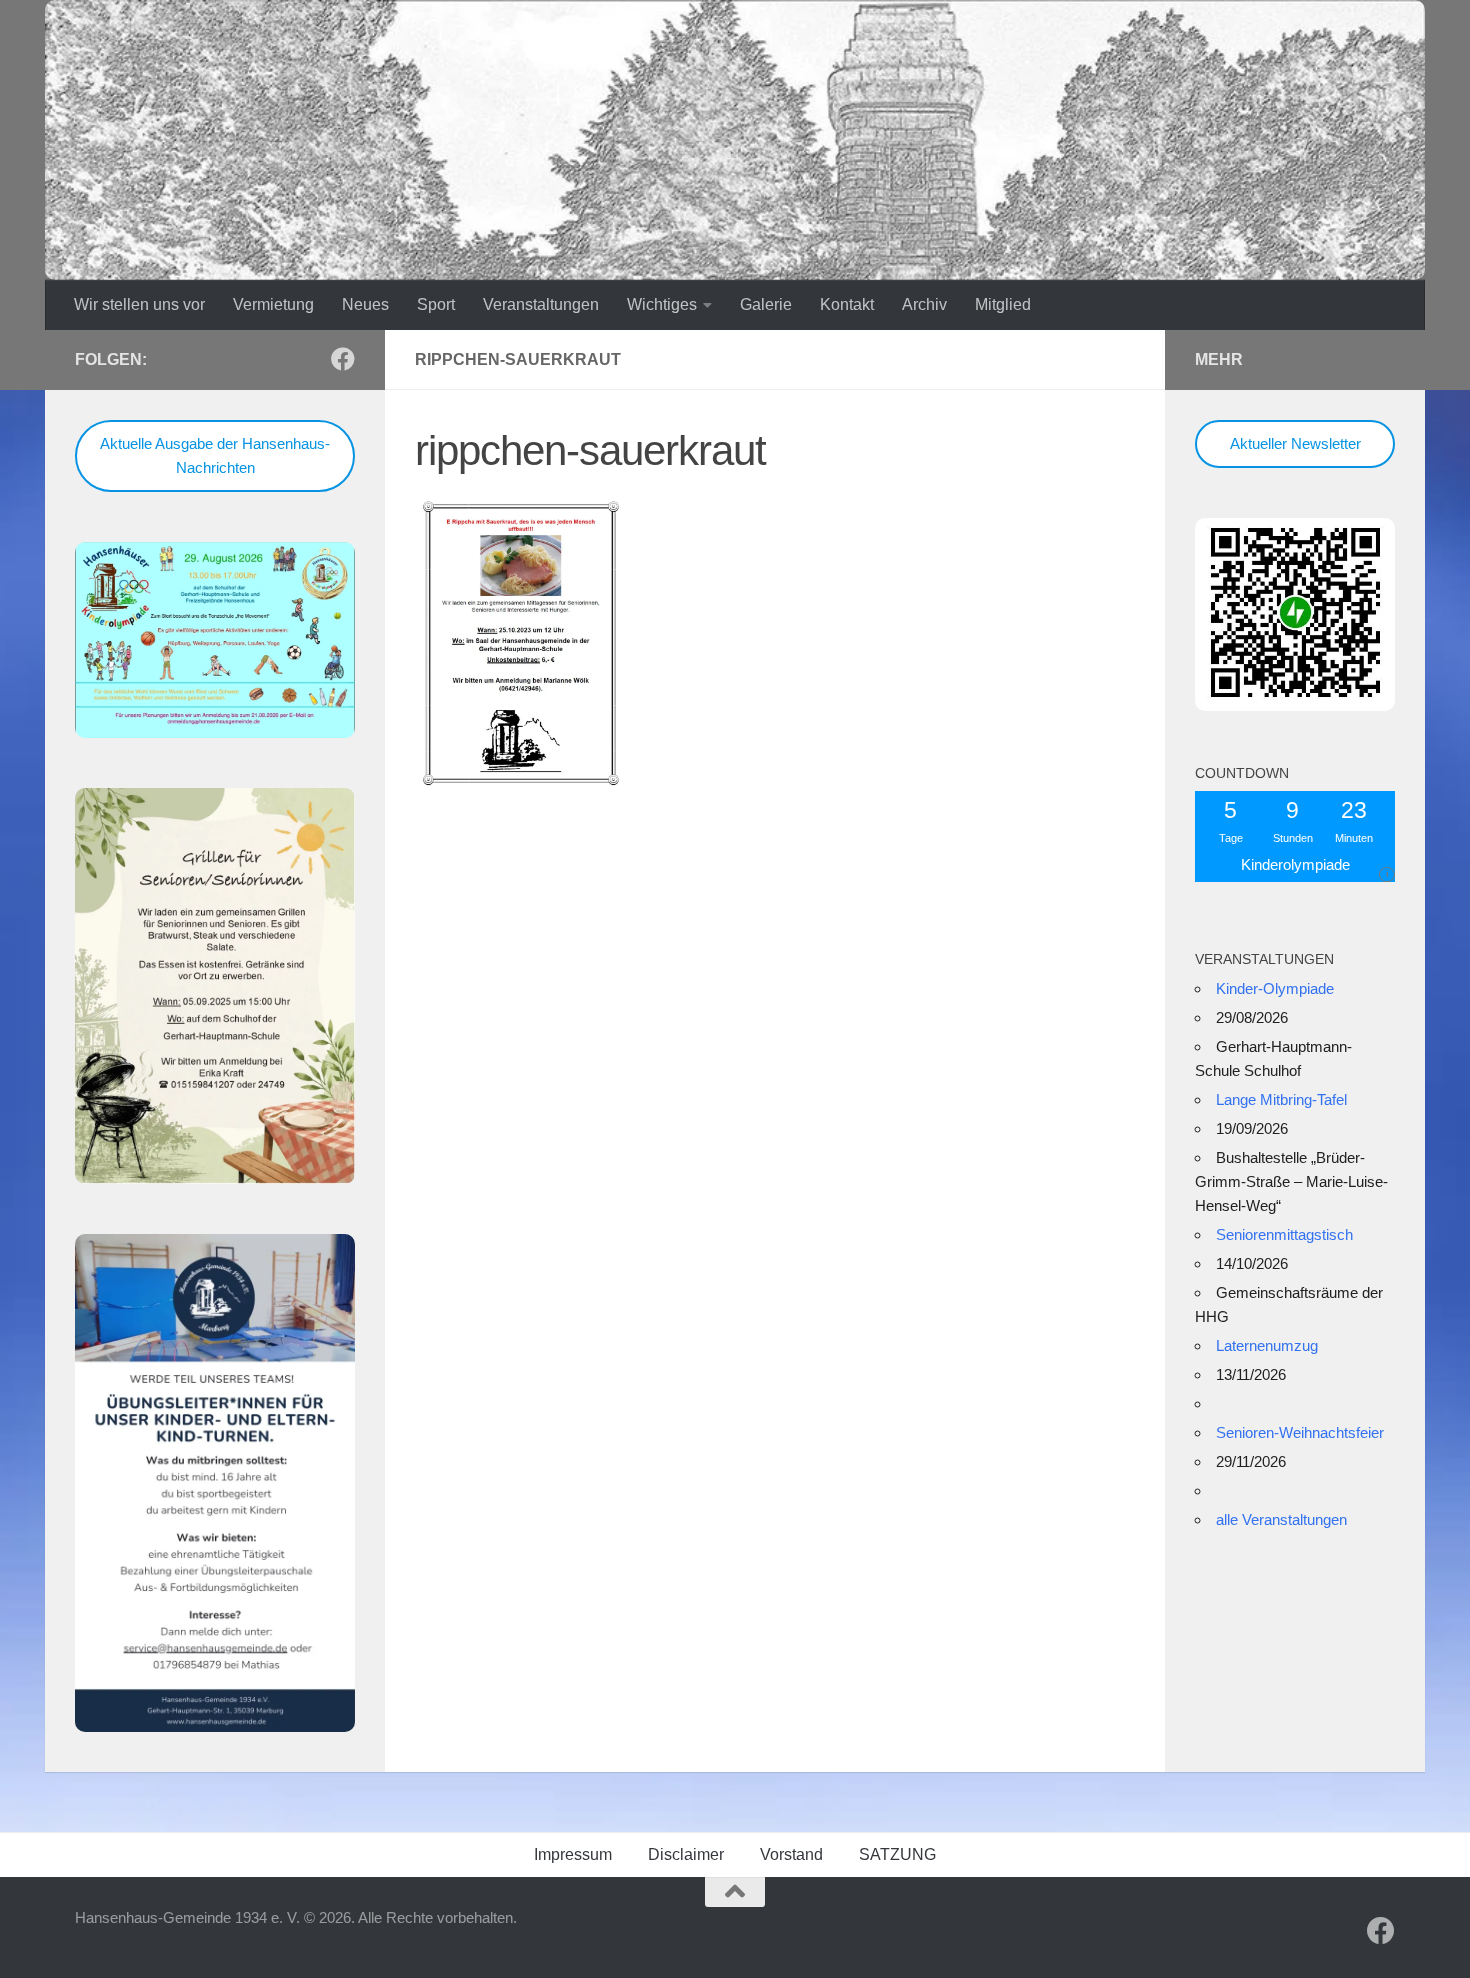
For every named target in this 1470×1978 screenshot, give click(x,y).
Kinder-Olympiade (1275, 988)
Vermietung (273, 304)
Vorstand (791, 1854)
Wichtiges (662, 304)
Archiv (924, 304)
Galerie (766, 304)
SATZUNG (897, 1854)
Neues (365, 304)
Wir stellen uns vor (139, 304)
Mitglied (1003, 304)
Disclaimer (686, 1854)
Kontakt (847, 304)
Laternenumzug (1267, 1345)
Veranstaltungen (541, 304)
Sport (436, 304)
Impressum (573, 1854)
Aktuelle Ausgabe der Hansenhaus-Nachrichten (215, 455)
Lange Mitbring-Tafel (1281, 1099)
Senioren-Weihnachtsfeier (1300, 1432)
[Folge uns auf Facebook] (343, 359)
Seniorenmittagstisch (1284, 1234)
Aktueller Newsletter (1295, 443)
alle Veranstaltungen (1281, 1519)
